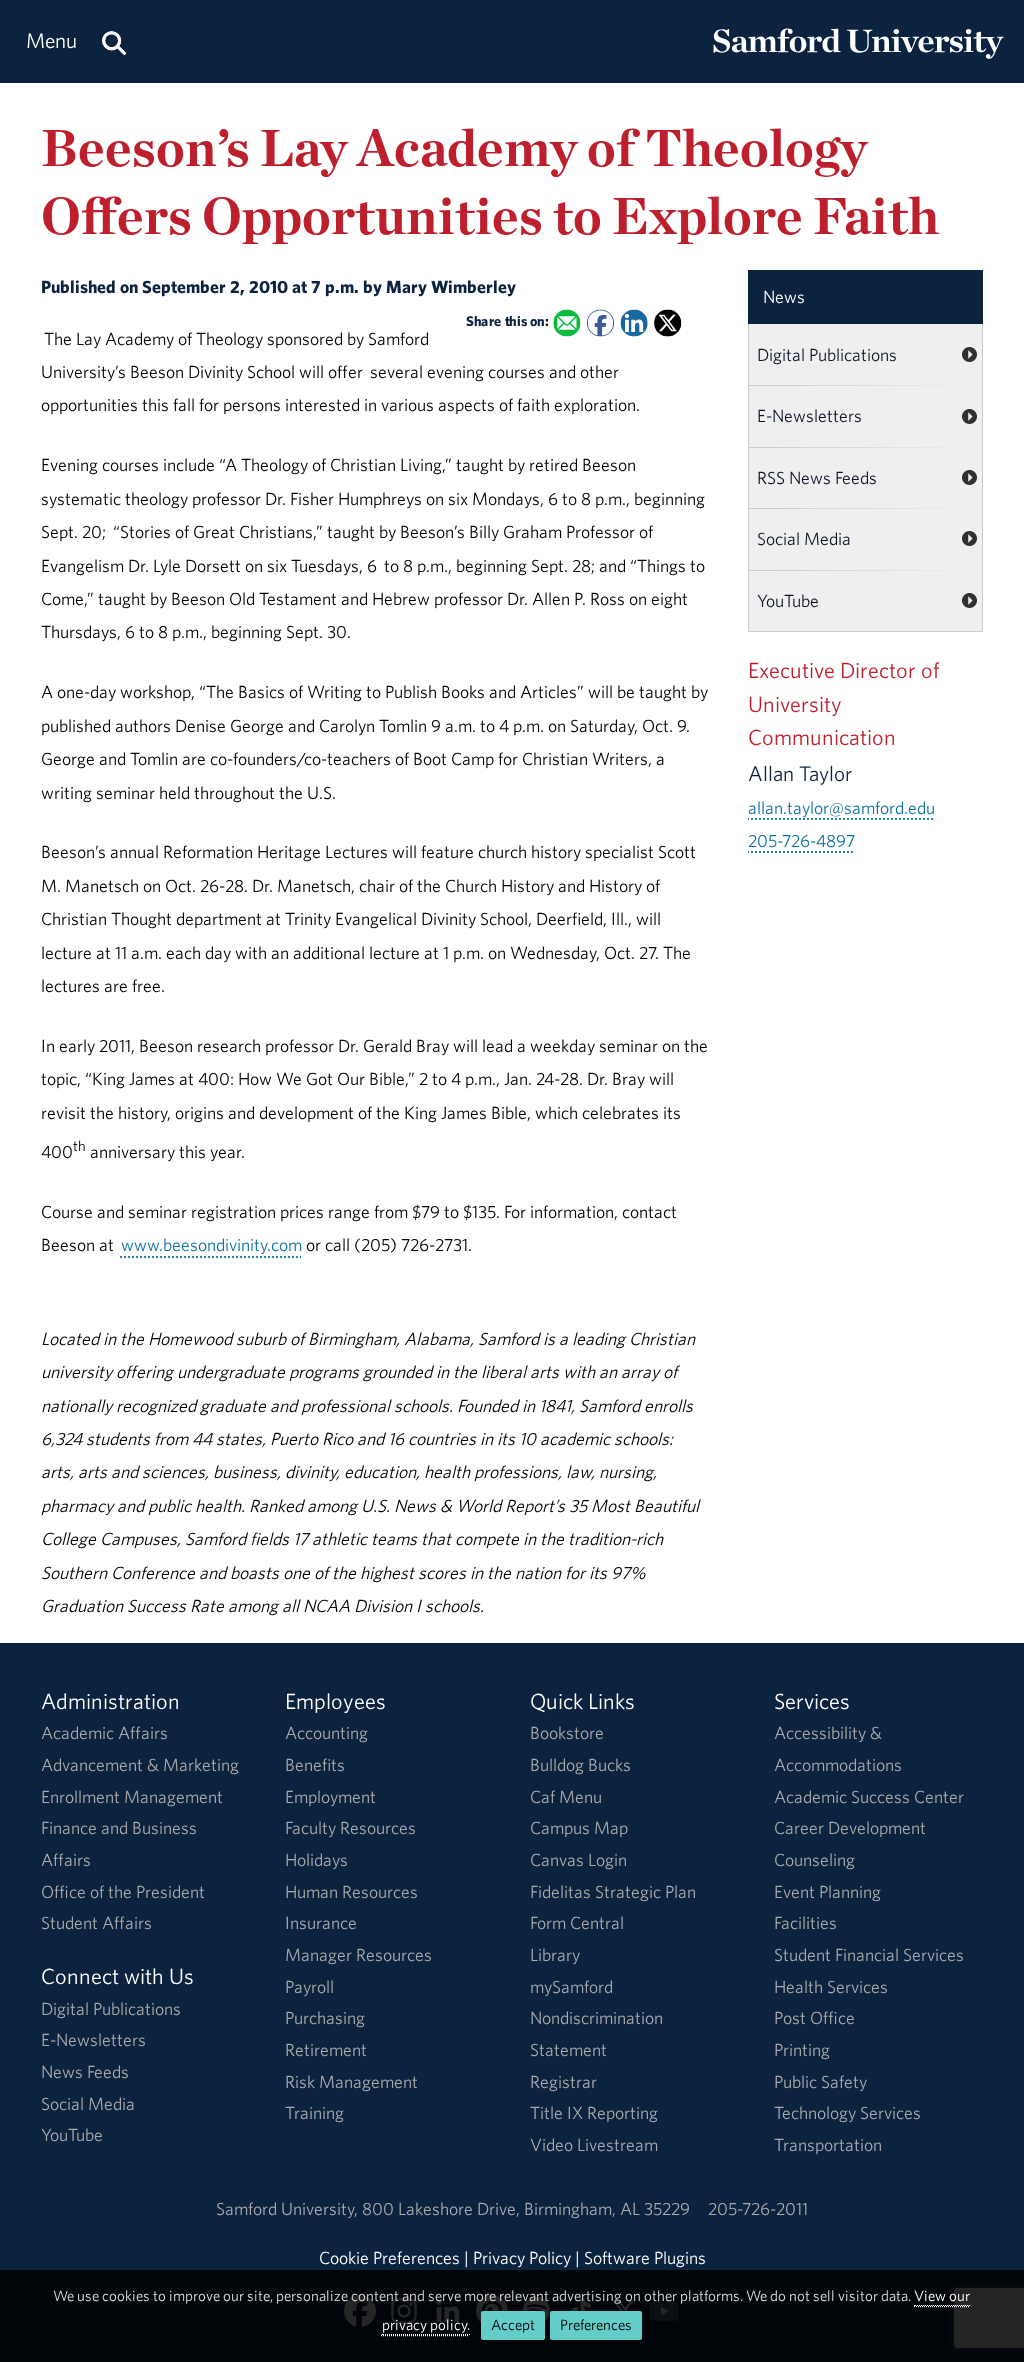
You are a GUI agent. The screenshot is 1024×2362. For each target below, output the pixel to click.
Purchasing (325, 2017)
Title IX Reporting (594, 2112)
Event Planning (827, 1891)
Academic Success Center (869, 1796)
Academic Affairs (104, 1732)
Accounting (326, 1732)
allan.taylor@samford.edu (841, 807)
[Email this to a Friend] (566, 322)
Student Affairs (96, 1922)
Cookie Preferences (389, 2257)
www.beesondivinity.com (211, 1244)
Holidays (316, 1859)
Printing (802, 2049)
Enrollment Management (132, 1796)
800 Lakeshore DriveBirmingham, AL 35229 (526, 2208)
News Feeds (85, 2071)
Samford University (289, 2208)
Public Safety (820, 2081)
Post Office (814, 2017)
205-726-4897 (801, 840)
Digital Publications (827, 354)
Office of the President (123, 1891)
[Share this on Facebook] (600, 322)
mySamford (571, 1986)
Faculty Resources (350, 1827)
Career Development (850, 1827)
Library (555, 1954)
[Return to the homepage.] (858, 60)
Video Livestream (594, 2144)
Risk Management (351, 2081)
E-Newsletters (809, 415)
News (784, 296)
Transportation (828, 2144)
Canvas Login (578, 1859)
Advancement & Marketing (140, 1764)
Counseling (814, 1859)
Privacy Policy (522, 2257)
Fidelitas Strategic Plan (613, 1891)
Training (314, 2112)
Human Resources (351, 1891)
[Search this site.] (114, 41)
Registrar (563, 2081)
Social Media (804, 538)
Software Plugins (645, 2257)
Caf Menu (566, 1796)
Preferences (596, 2324)
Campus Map (579, 1827)
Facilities (805, 1922)
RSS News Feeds (817, 477)
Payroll (309, 1986)
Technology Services (847, 2112)
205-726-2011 (758, 2208)
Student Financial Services (869, 1954)
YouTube (788, 600)
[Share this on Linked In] (633, 322)
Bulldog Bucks (580, 1764)
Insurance (321, 1922)
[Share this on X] (667, 322)
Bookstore (567, 1732)
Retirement (326, 2049)
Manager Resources (358, 1954)
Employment (330, 1796)
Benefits (315, 1764)
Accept (513, 2324)
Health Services (831, 1986)
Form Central (577, 1922)
